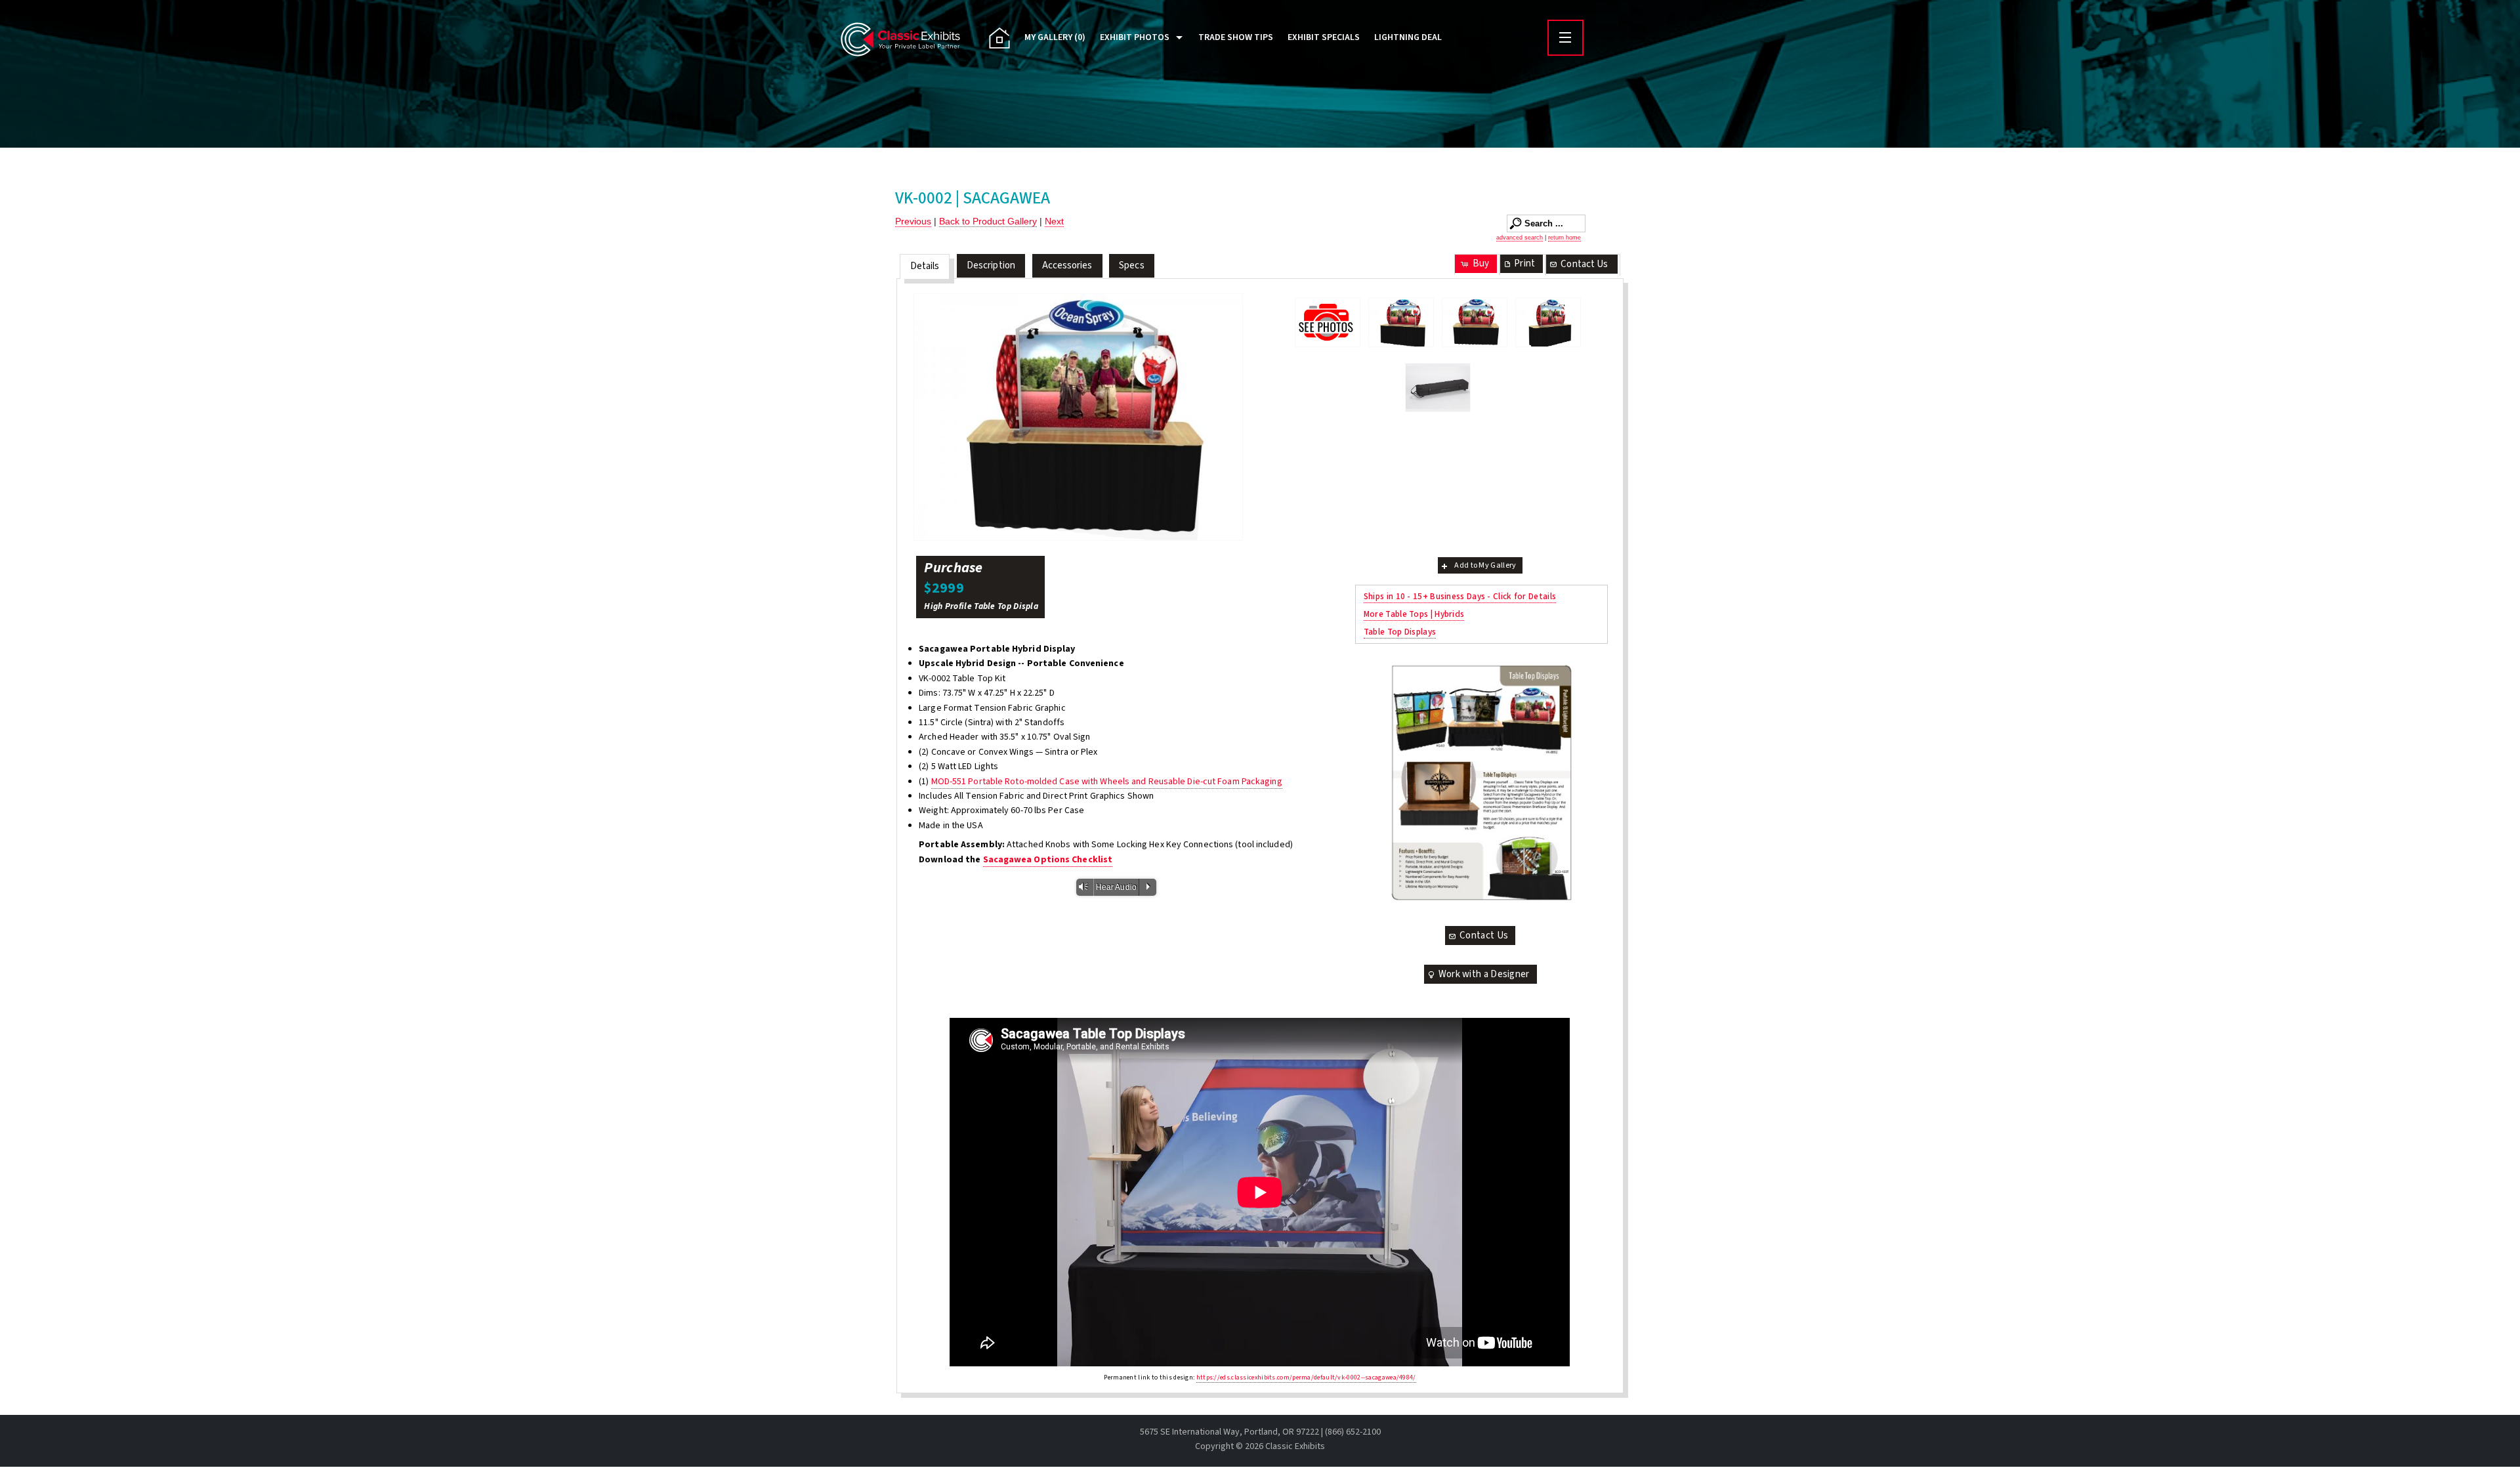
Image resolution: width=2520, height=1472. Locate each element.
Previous (913, 221)
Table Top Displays (1400, 632)
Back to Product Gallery (988, 221)
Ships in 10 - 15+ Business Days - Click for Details (1460, 596)
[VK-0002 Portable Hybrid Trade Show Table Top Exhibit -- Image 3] (1548, 322)
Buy (1481, 263)
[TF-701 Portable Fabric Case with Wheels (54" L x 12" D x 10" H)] (1438, 388)
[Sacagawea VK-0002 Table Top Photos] (1328, 322)
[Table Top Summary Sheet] (1481, 783)
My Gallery (1055, 37)
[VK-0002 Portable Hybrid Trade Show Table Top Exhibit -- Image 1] (1401, 322)
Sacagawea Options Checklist (1048, 860)
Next (1054, 221)
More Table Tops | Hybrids (1414, 614)
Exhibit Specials (1324, 37)
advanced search (1520, 238)
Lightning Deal (1408, 37)
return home (1564, 238)
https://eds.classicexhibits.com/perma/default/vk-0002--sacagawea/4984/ (1306, 1377)
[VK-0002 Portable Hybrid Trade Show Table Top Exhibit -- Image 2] (1078, 417)
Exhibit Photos (1135, 37)
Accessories (1067, 265)
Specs (1132, 265)
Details (925, 266)
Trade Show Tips (1236, 37)
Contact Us (1584, 264)
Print (1524, 263)
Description (991, 265)
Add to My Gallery (1485, 565)
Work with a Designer (1484, 974)
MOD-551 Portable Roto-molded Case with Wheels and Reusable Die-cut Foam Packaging (1107, 782)
